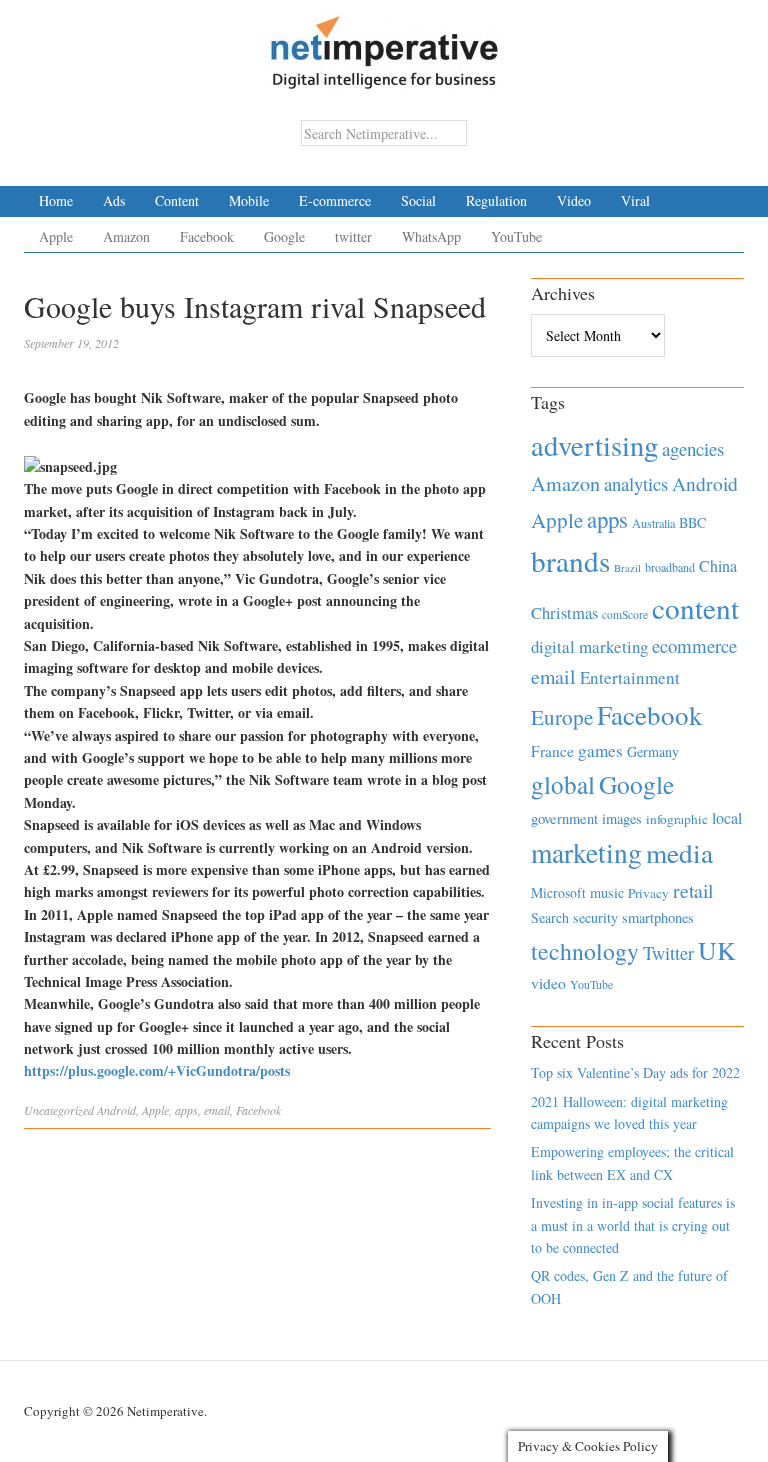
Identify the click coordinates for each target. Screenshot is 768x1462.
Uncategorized (59, 1110)
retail (693, 890)
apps (186, 1110)
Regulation (496, 200)
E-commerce (335, 200)
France (552, 751)
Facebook (207, 236)
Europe (562, 717)
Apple (56, 236)
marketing (586, 852)
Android (116, 1110)
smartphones (658, 917)
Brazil (627, 568)
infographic (677, 819)
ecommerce (694, 645)
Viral (635, 200)
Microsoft (558, 892)
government (564, 818)
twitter (353, 236)
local (727, 817)
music (607, 892)
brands (570, 560)
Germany (653, 751)
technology (585, 951)
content (695, 607)
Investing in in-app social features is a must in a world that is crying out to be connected (633, 1225)
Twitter (668, 953)
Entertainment (630, 677)
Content (177, 200)
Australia (653, 523)
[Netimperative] (384, 45)
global (563, 784)
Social (418, 200)
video (548, 983)
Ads (114, 200)
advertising (594, 445)
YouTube (516, 236)
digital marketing (589, 646)
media (679, 852)
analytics (636, 483)
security (595, 917)
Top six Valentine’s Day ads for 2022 (635, 1072)
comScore (625, 614)
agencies (693, 448)
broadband (670, 567)
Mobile (249, 200)
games (600, 750)
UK (717, 950)
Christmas (564, 612)
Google (284, 236)
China (718, 565)
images (622, 818)
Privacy (648, 893)
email (217, 1110)
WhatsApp (431, 236)
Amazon (126, 236)
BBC (692, 522)
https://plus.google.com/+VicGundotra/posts (157, 1070)
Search (550, 917)
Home (56, 200)
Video (574, 200)
